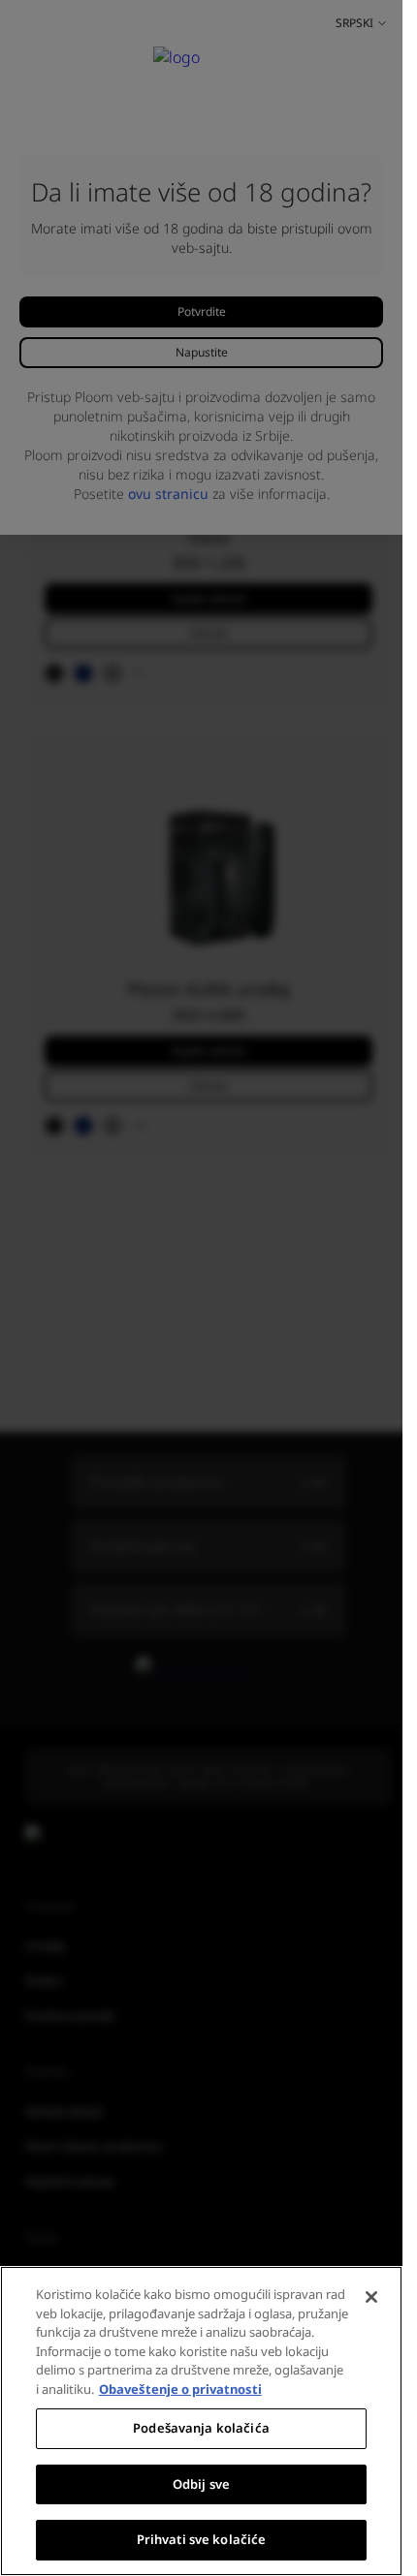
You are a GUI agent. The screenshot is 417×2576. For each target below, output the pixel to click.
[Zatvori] (371, 2297)
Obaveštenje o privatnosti (180, 2389)
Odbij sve (201, 2484)
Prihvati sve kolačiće (202, 2539)
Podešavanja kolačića (201, 2428)
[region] (201, 2421)
